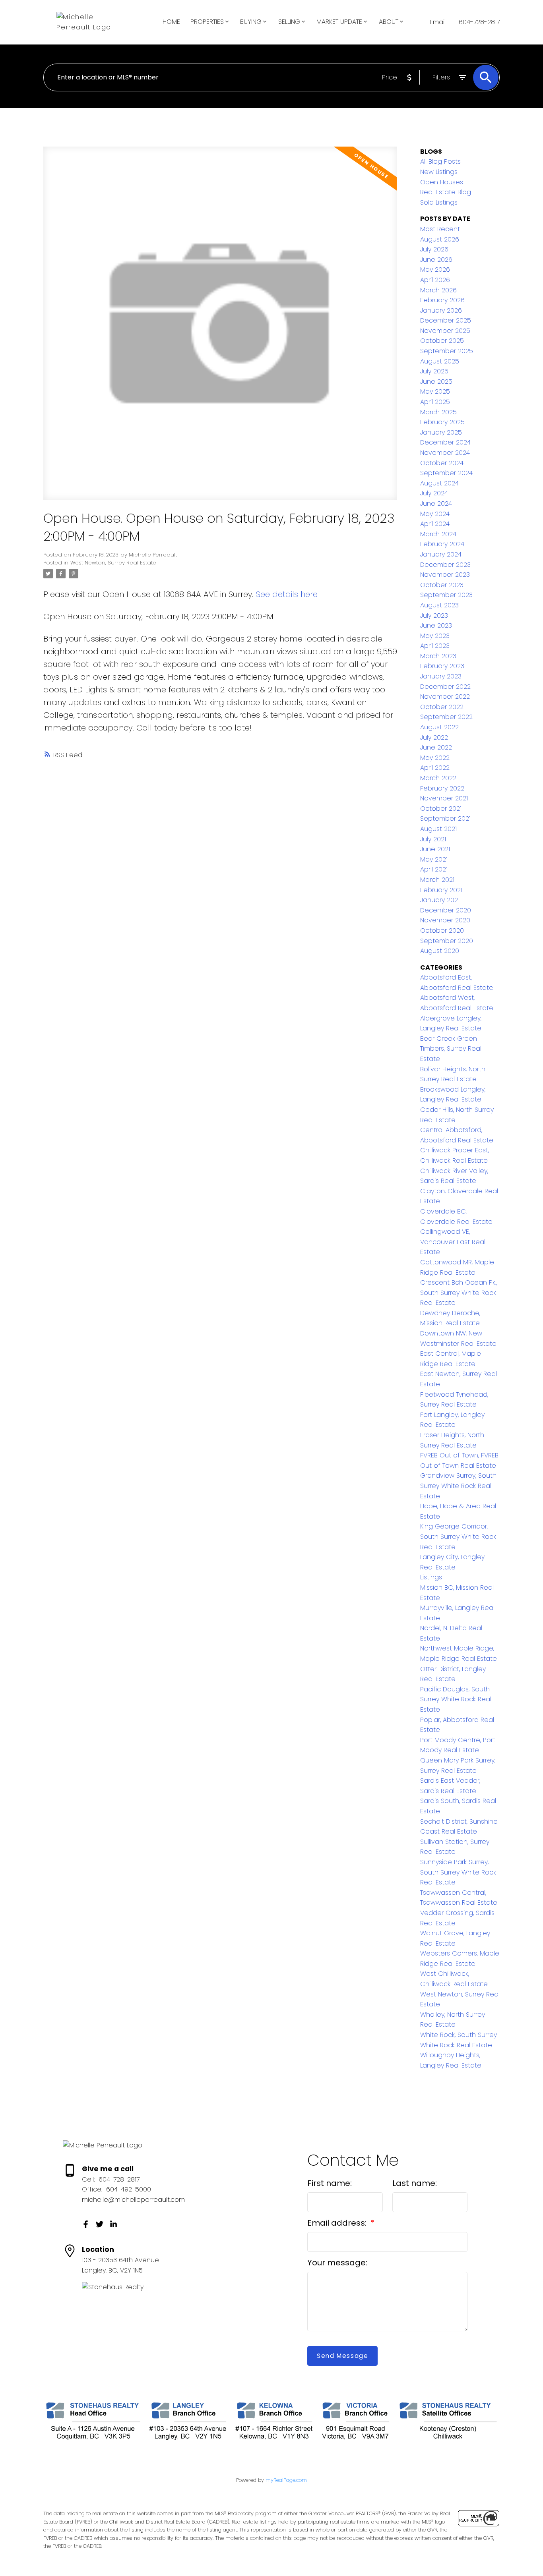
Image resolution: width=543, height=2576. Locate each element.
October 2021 (441, 809)
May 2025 (435, 391)
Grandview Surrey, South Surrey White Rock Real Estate (458, 1486)
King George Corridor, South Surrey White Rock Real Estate (458, 1536)
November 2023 (445, 575)
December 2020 (446, 910)
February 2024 (442, 544)
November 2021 (444, 798)
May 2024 (435, 514)
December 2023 (445, 565)
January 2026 (441, 310)
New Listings (439, 172)
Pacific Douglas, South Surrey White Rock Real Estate (456, 1699)
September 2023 (446, 595)
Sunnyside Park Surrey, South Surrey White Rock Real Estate (458, 1872)
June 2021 (435, 849)
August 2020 (440, 951)
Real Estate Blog (446, 192)
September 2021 (445, 818)
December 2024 (445, 442)
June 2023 (436, 625)
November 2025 (445, 331)
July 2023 (434, 615)
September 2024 (446, 473)
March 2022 (438, 778)
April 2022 (435, 768)
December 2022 (445, 687)
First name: (330, 2183)
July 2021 (433, 839)
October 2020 (442, 930)
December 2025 (446, 320)
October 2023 (442, 585)
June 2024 (436, 503)
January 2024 (441, 554)
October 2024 (442, 463)
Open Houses (442, 182)
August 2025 (440, 361)
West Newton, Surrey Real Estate (113, 563)
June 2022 (436, 747)
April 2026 (435, 280)
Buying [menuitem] (251, 22)
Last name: (415, 2183)
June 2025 (436, 382)
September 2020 (447, 941)
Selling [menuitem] (289, 22)
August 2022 (439, 727)
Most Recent (440, 229)
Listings (431, 1577)
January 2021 (440, 900)
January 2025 (441, 432)
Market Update (339, 22)
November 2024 (445, 453)
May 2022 (435, 758)
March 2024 (438, 534)
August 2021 (438, 829)
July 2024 (434, 493)
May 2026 (435, 270)
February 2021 (441, 890)
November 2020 (445, 920)
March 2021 (437, 880)
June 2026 (436, 260)
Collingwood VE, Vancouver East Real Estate (453, 1242)
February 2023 (442, 666)
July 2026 (434, 249)
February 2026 (442, 300)
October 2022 (442, 707)
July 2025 (434, 371)
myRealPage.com (286, 2480)
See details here (287, 594)
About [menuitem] (389, 22)
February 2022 (442, 788)
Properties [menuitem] (207, 22)
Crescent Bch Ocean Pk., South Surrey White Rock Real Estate (459, 1293)
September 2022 (446, 717)
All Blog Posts (440, 161)
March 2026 (438, 290)
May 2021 (434, 859)
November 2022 (445, 697)
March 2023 (438, 656)
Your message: (337, 2263)
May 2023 (435, 636)
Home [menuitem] (171, 22)
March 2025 (438, 412)
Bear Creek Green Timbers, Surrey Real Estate (451, 1049)
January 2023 (441, 676)
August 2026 (440, 239)
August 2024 (439, 483)
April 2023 (435, 646)
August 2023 (439, 605)
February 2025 (442, 422)
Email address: (338, 2223)
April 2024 (435, 524)
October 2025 (442, 341)
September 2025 (447, 351)
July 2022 (434, 737)
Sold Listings (439, 202)
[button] (86, 2224)
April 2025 (435, 402)
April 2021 (434, 869)
